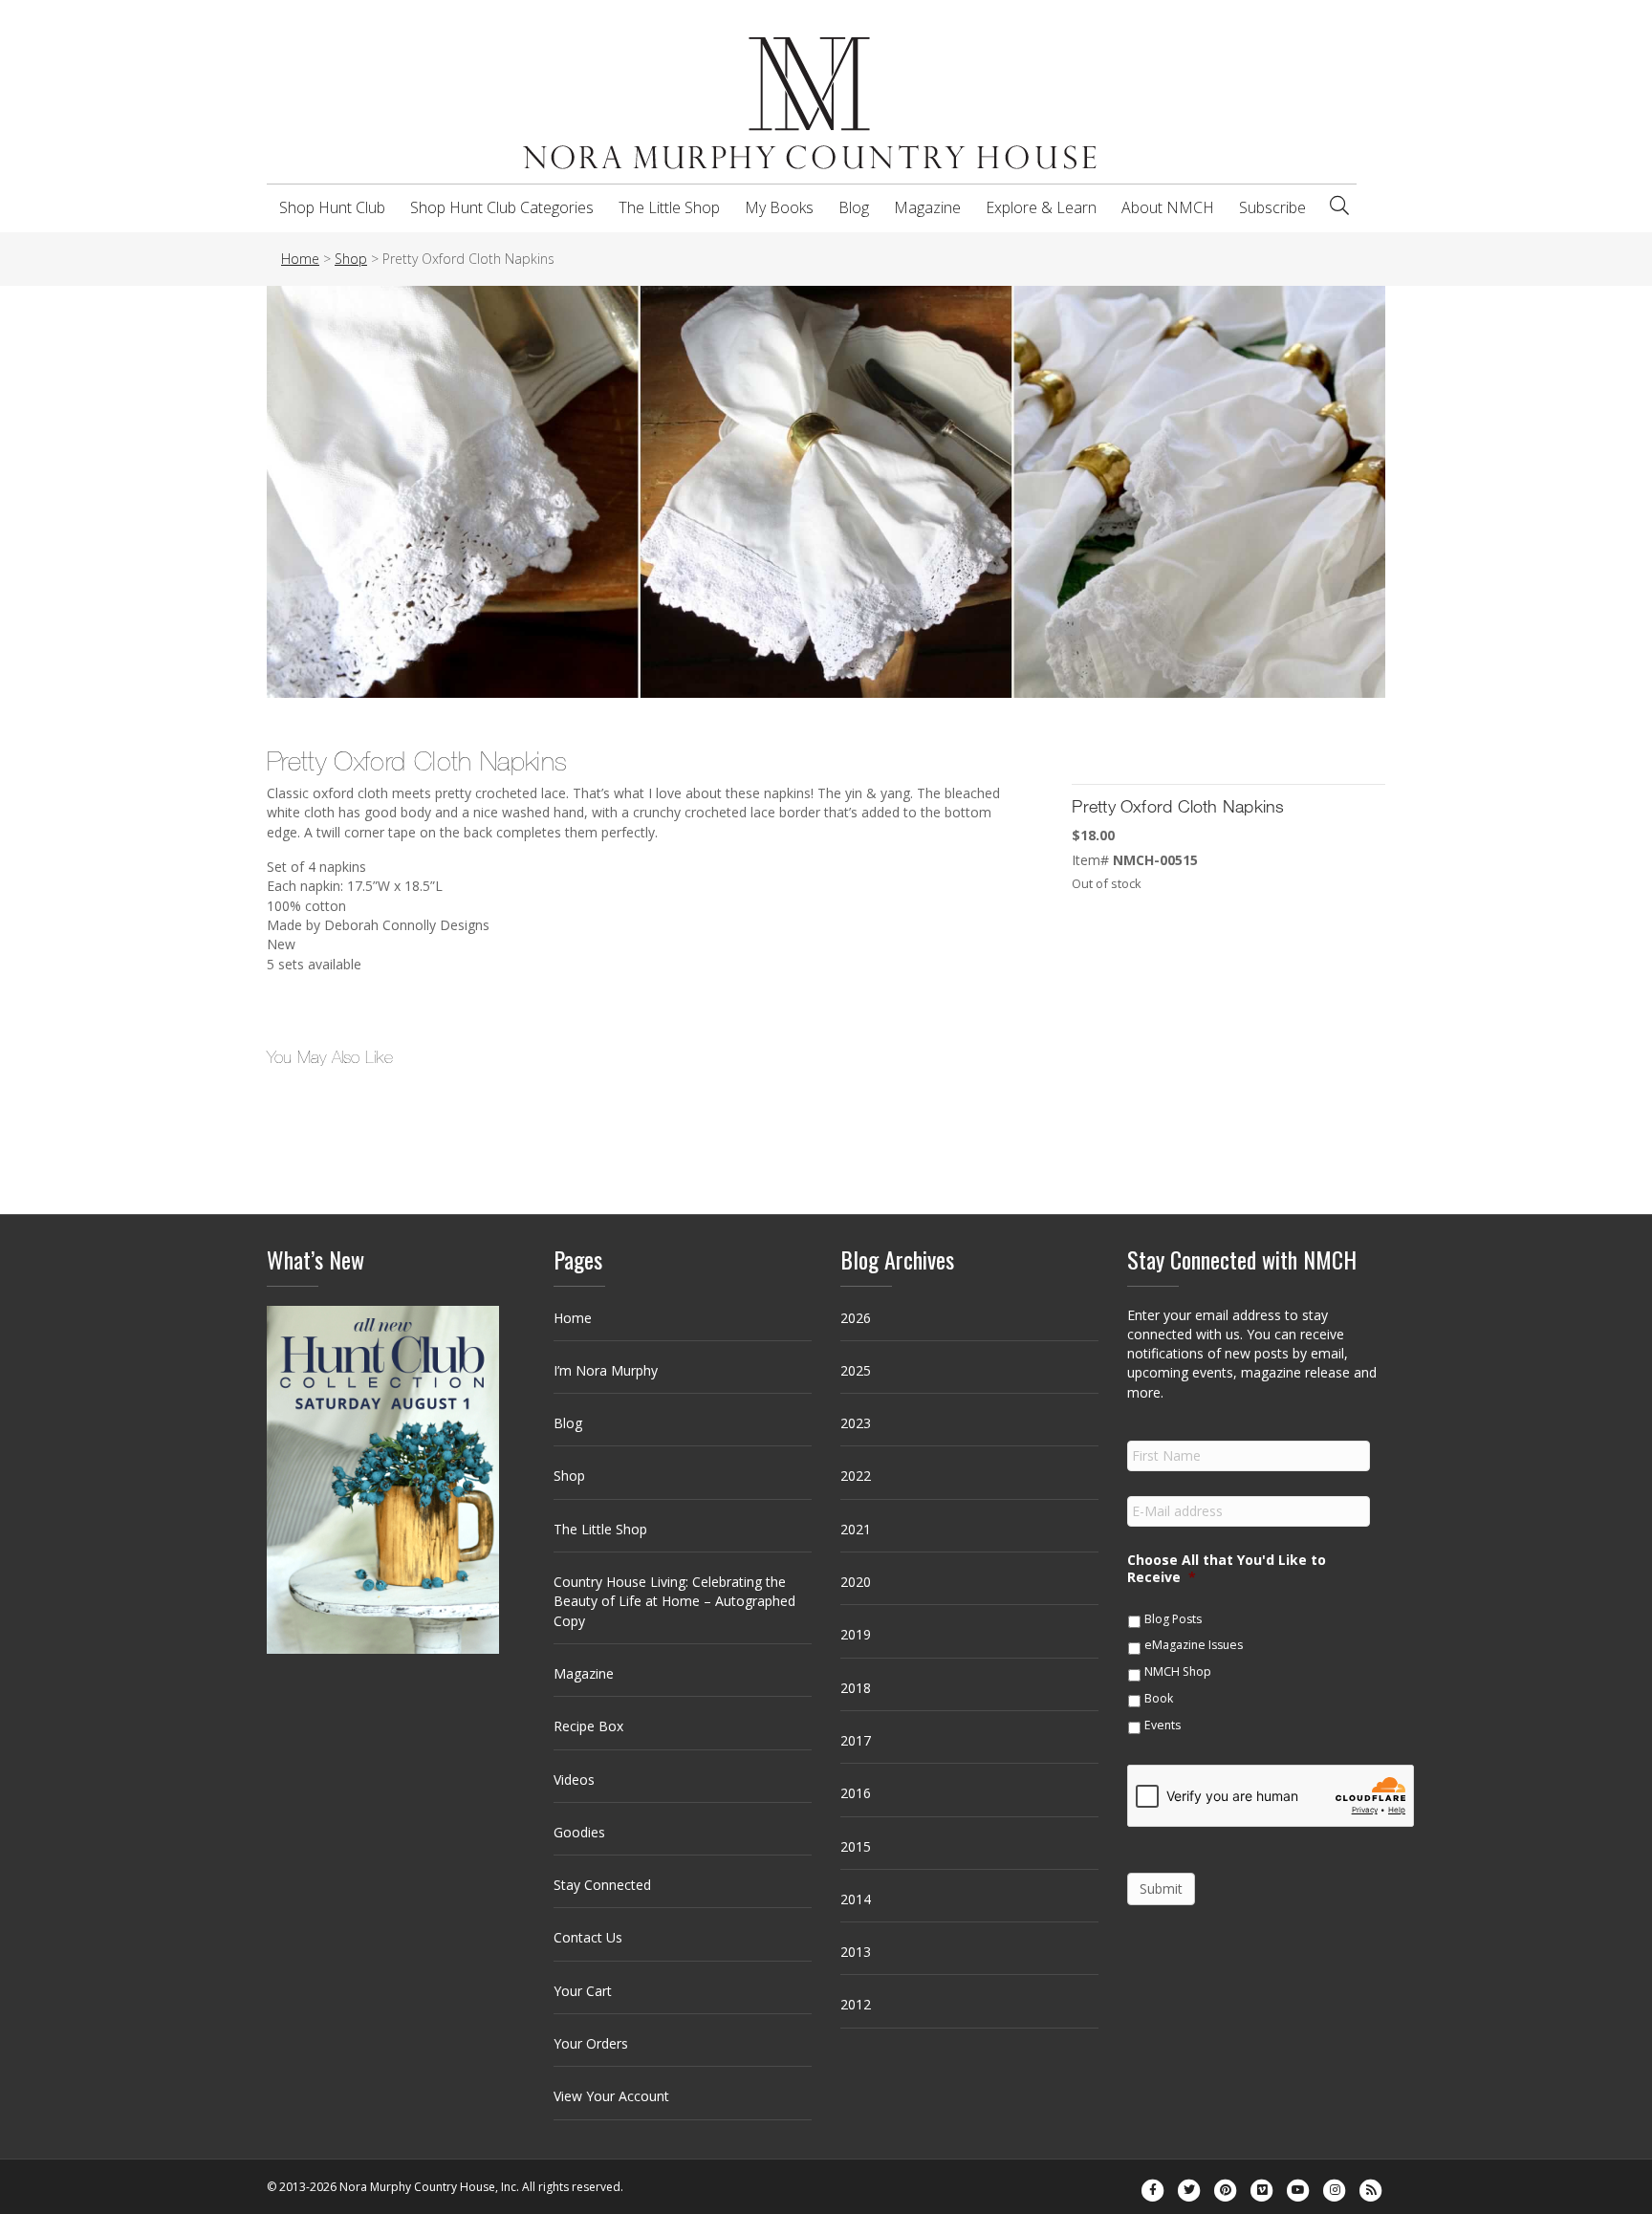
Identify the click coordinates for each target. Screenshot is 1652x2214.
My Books (779, 207)
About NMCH (1168, 207)
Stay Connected (602, 1885)
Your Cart (583, 1991)
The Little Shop (669, 207)
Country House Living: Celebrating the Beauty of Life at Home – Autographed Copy (674, 1601)
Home (573, 1318)
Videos (574, 1780)
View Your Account (611, 2096)
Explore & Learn (1041, 207)
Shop (569, 1476)
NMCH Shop (1178, 1671)
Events (1163, 1725)
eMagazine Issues (1194, 1645)
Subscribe (1272, 207)
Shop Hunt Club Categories (502, 207)
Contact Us (588, 1937)
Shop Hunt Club (332, 207)
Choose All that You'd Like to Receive (1227, 1569)
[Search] (1339, 206)
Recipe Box (588, 1726)
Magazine (927, 207)
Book (1159, 1698)
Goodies (579, 1832)
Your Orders (591, 2043)
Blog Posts (1173, 1619)
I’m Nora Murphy (606, 1370)
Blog (854, 207)
